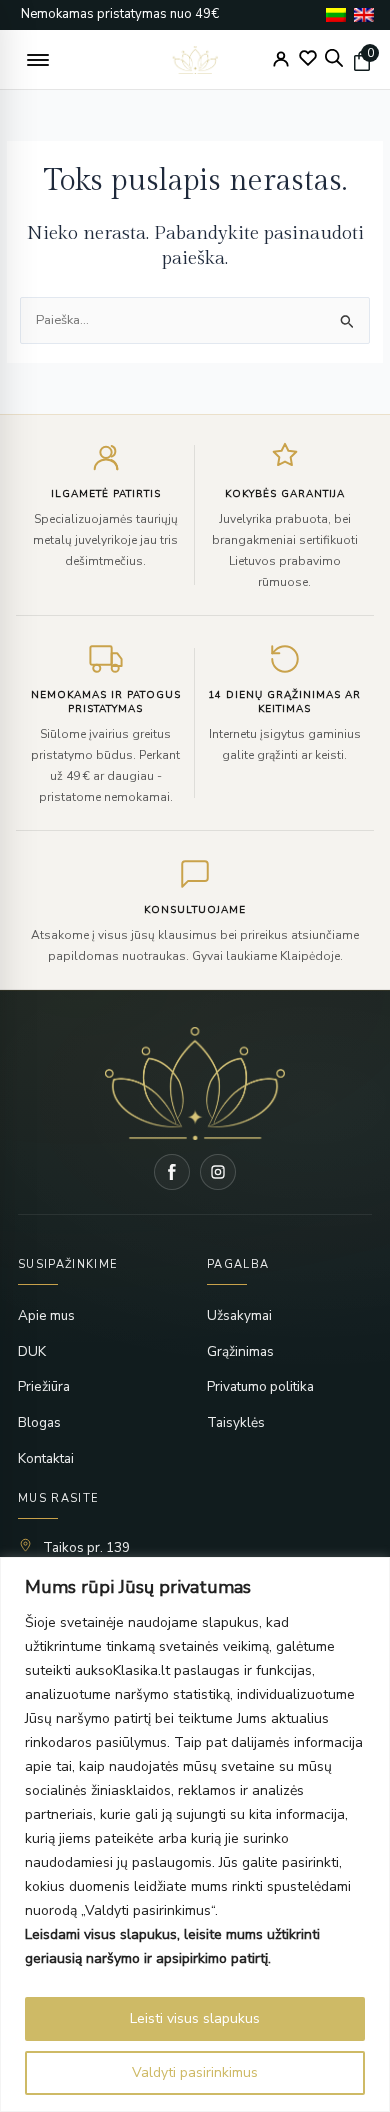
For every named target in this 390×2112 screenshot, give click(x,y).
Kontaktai (46, 1458)
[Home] (195, 1083)
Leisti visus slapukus (195, 2018)
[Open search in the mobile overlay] (334, 58)
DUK (32, 1351)
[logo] (195, 60)
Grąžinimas (240, 1351)
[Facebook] (172, 1172)
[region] (195, 1834)
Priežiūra (44, 1386)
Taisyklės (236, 1422)
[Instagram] (218, 1172)
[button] (38, 60)
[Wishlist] (308, 58)
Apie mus (46, 1315)
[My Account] (281, 59)
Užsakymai (239, 1315)
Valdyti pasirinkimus (195, 2072)
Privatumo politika (260, 1386)
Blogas (39, 1422)
